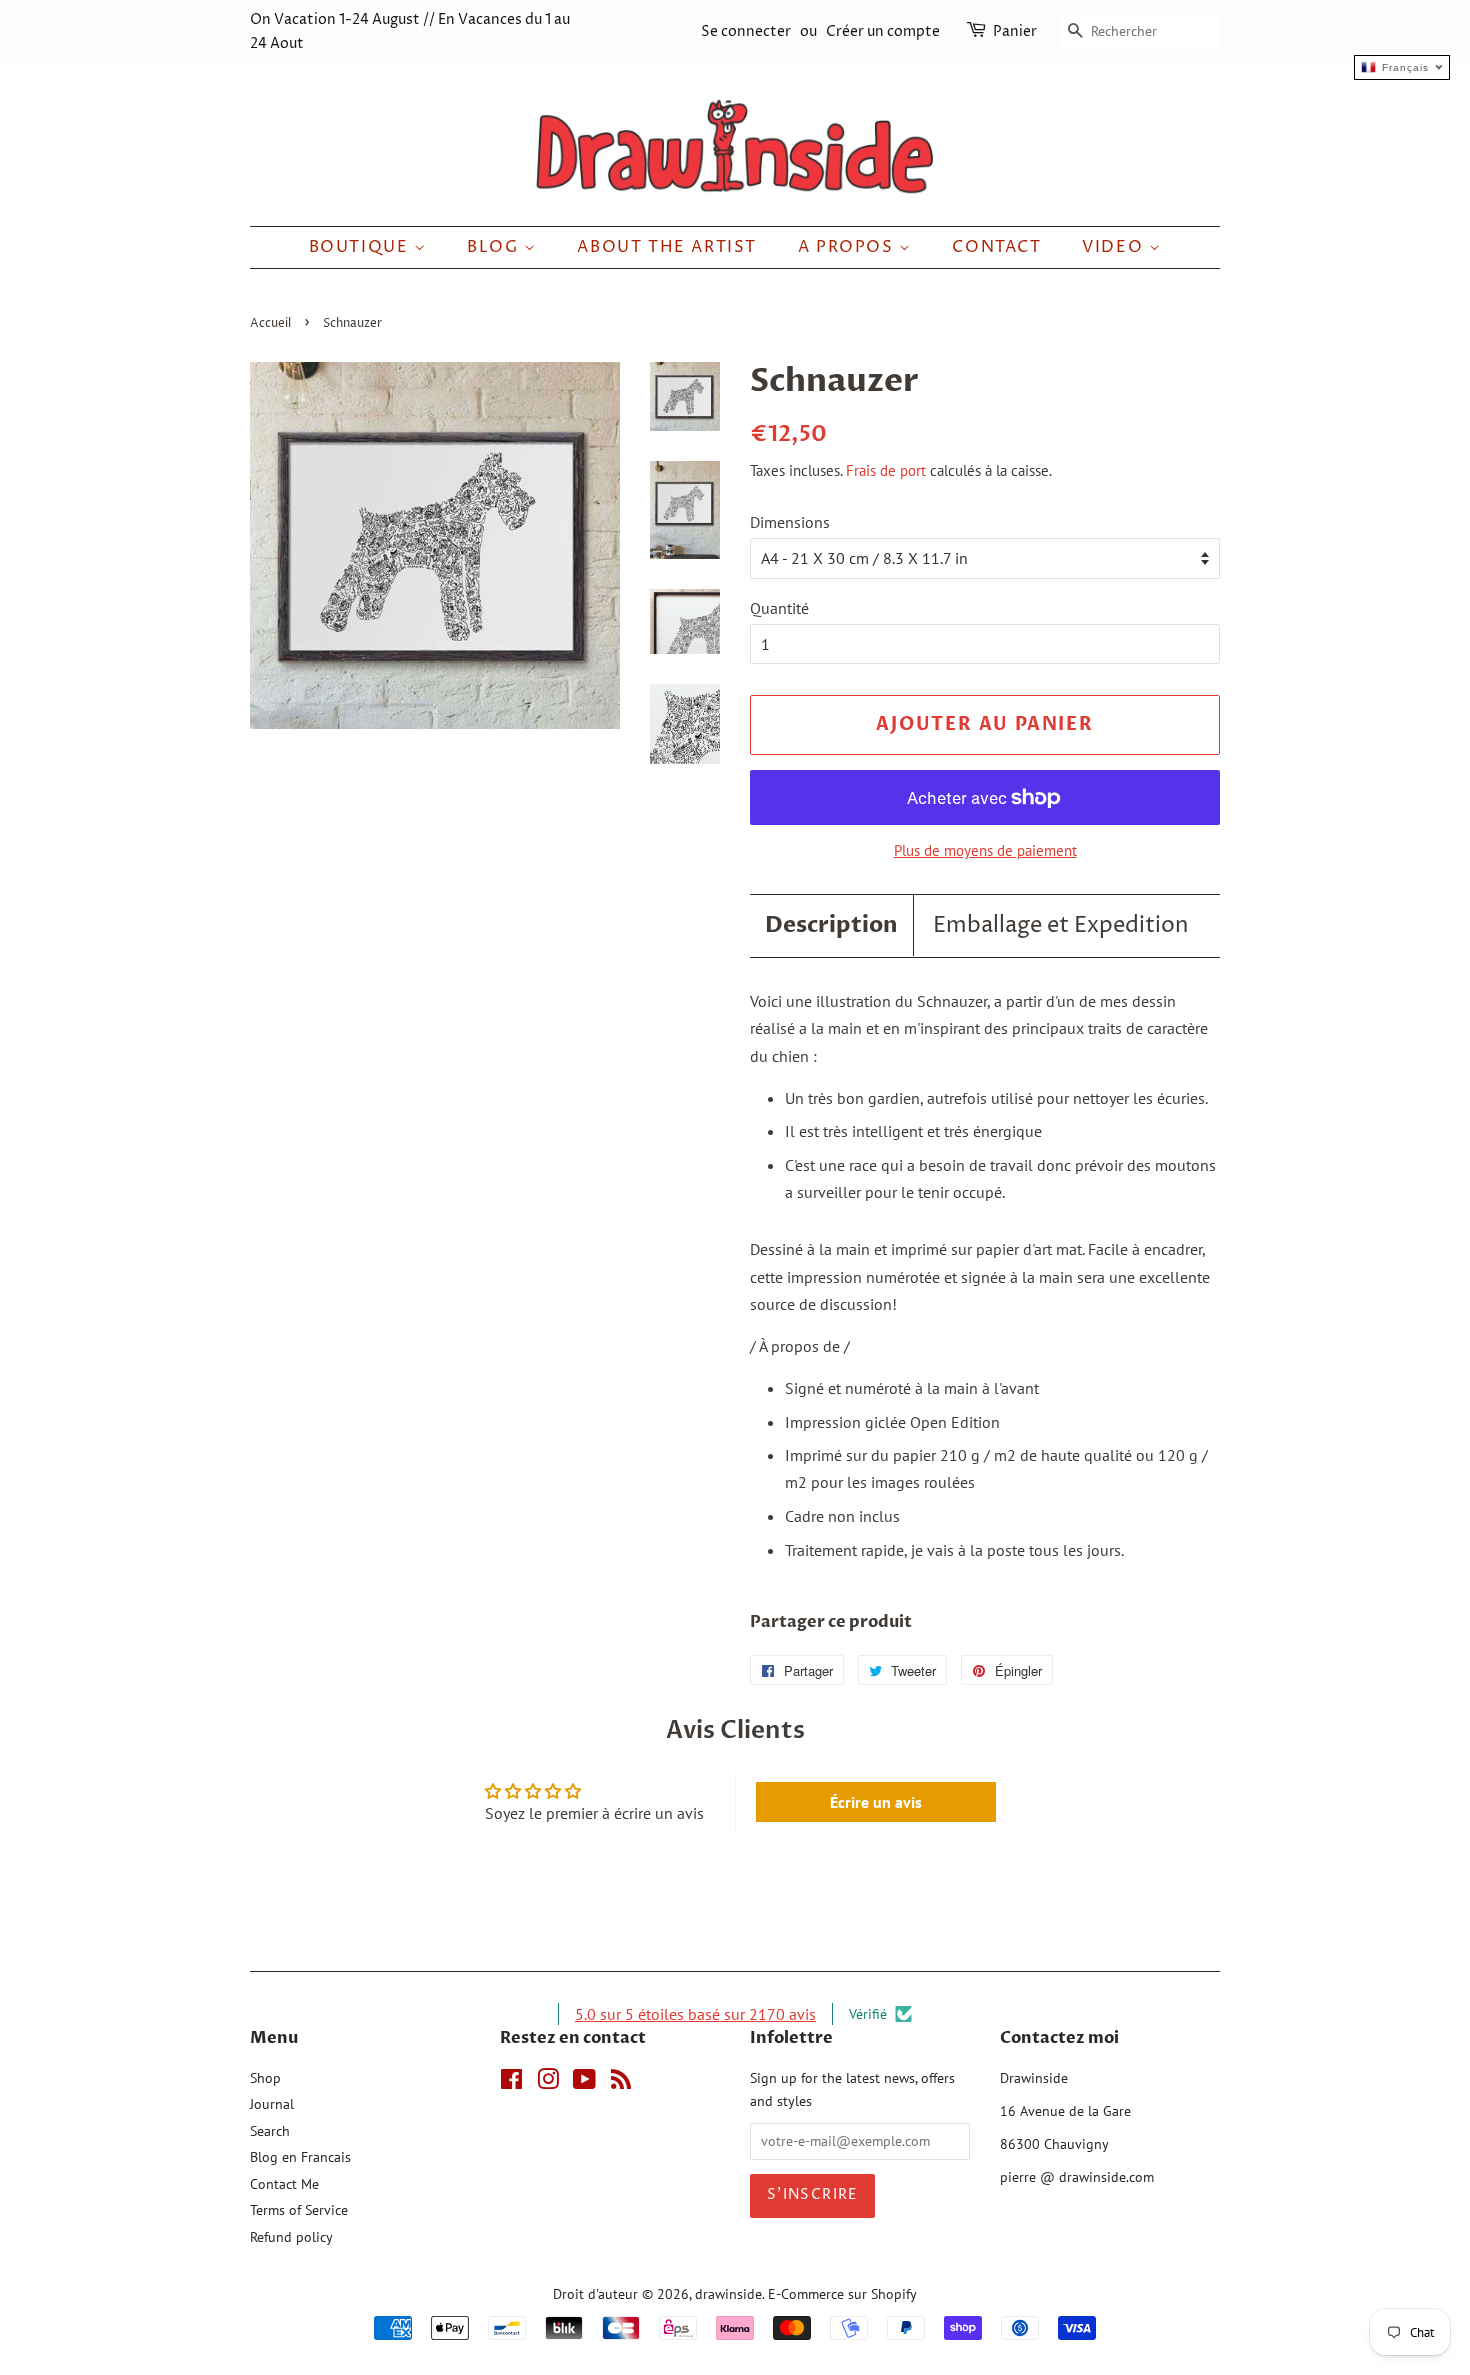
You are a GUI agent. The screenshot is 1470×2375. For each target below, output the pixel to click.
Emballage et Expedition (1061, 926)
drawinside (728, 2294)
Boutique (361, 247)
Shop (265, 2078)
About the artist (667, 247)
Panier (1015, 31)
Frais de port (886, 470)
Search (270, 2131)
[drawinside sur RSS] (621, 2083)
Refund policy (291, 2237)
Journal (272, 2104)
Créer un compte (883, 31)
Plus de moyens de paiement (985, 850)
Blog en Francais (300, 2157)
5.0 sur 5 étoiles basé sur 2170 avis (695, 2014)
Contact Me (284, 2184)
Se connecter (746, 31)
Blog (495, 247)
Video (1115, 247)
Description (831, 925)
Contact (996, 247)
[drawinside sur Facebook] (511, 2083)
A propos (848, 247)
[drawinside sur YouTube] (584, 2083)
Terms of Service (299, 2210)
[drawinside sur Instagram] (548, 2083)
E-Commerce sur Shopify (842, 2294)
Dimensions (790, 522)
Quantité (779, 608)
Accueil (270, 323)
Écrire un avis (876, 1802)
